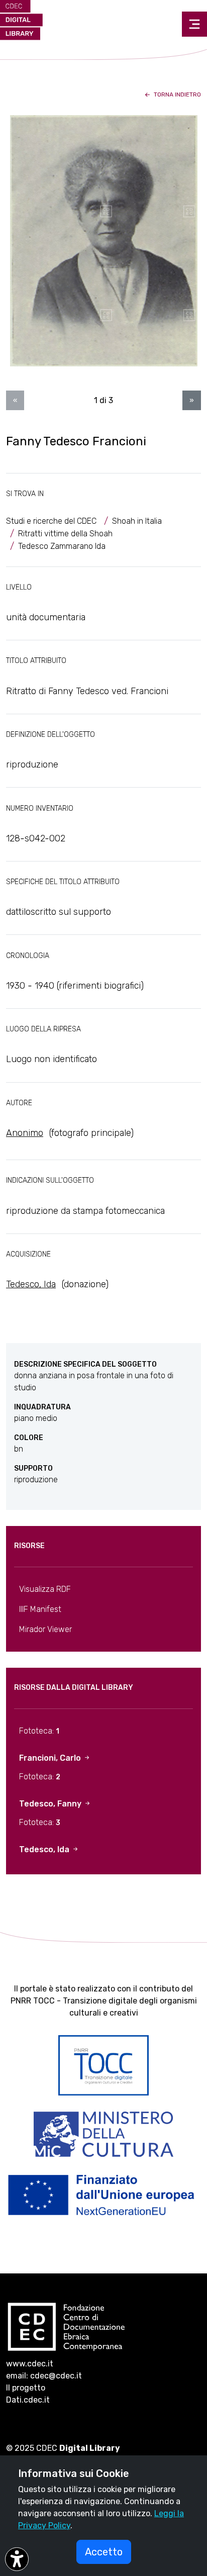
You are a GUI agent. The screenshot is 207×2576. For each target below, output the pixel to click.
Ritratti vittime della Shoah (65, 534)
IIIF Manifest (40, 1609)
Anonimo (25, 1133)
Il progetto (26, 2388)
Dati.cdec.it (28, 2400)
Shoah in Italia (137, 521)
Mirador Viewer (45, 1629)
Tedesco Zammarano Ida (62, 546)
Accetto (104, 2552)
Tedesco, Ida (31, 1284)
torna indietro (177, 94)
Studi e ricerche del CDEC (51, 521)
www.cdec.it (30, 2364)
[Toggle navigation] (194, 24)
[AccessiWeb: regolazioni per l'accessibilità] (17, 2559)
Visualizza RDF (45, 1589)
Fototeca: (39, 1731)
